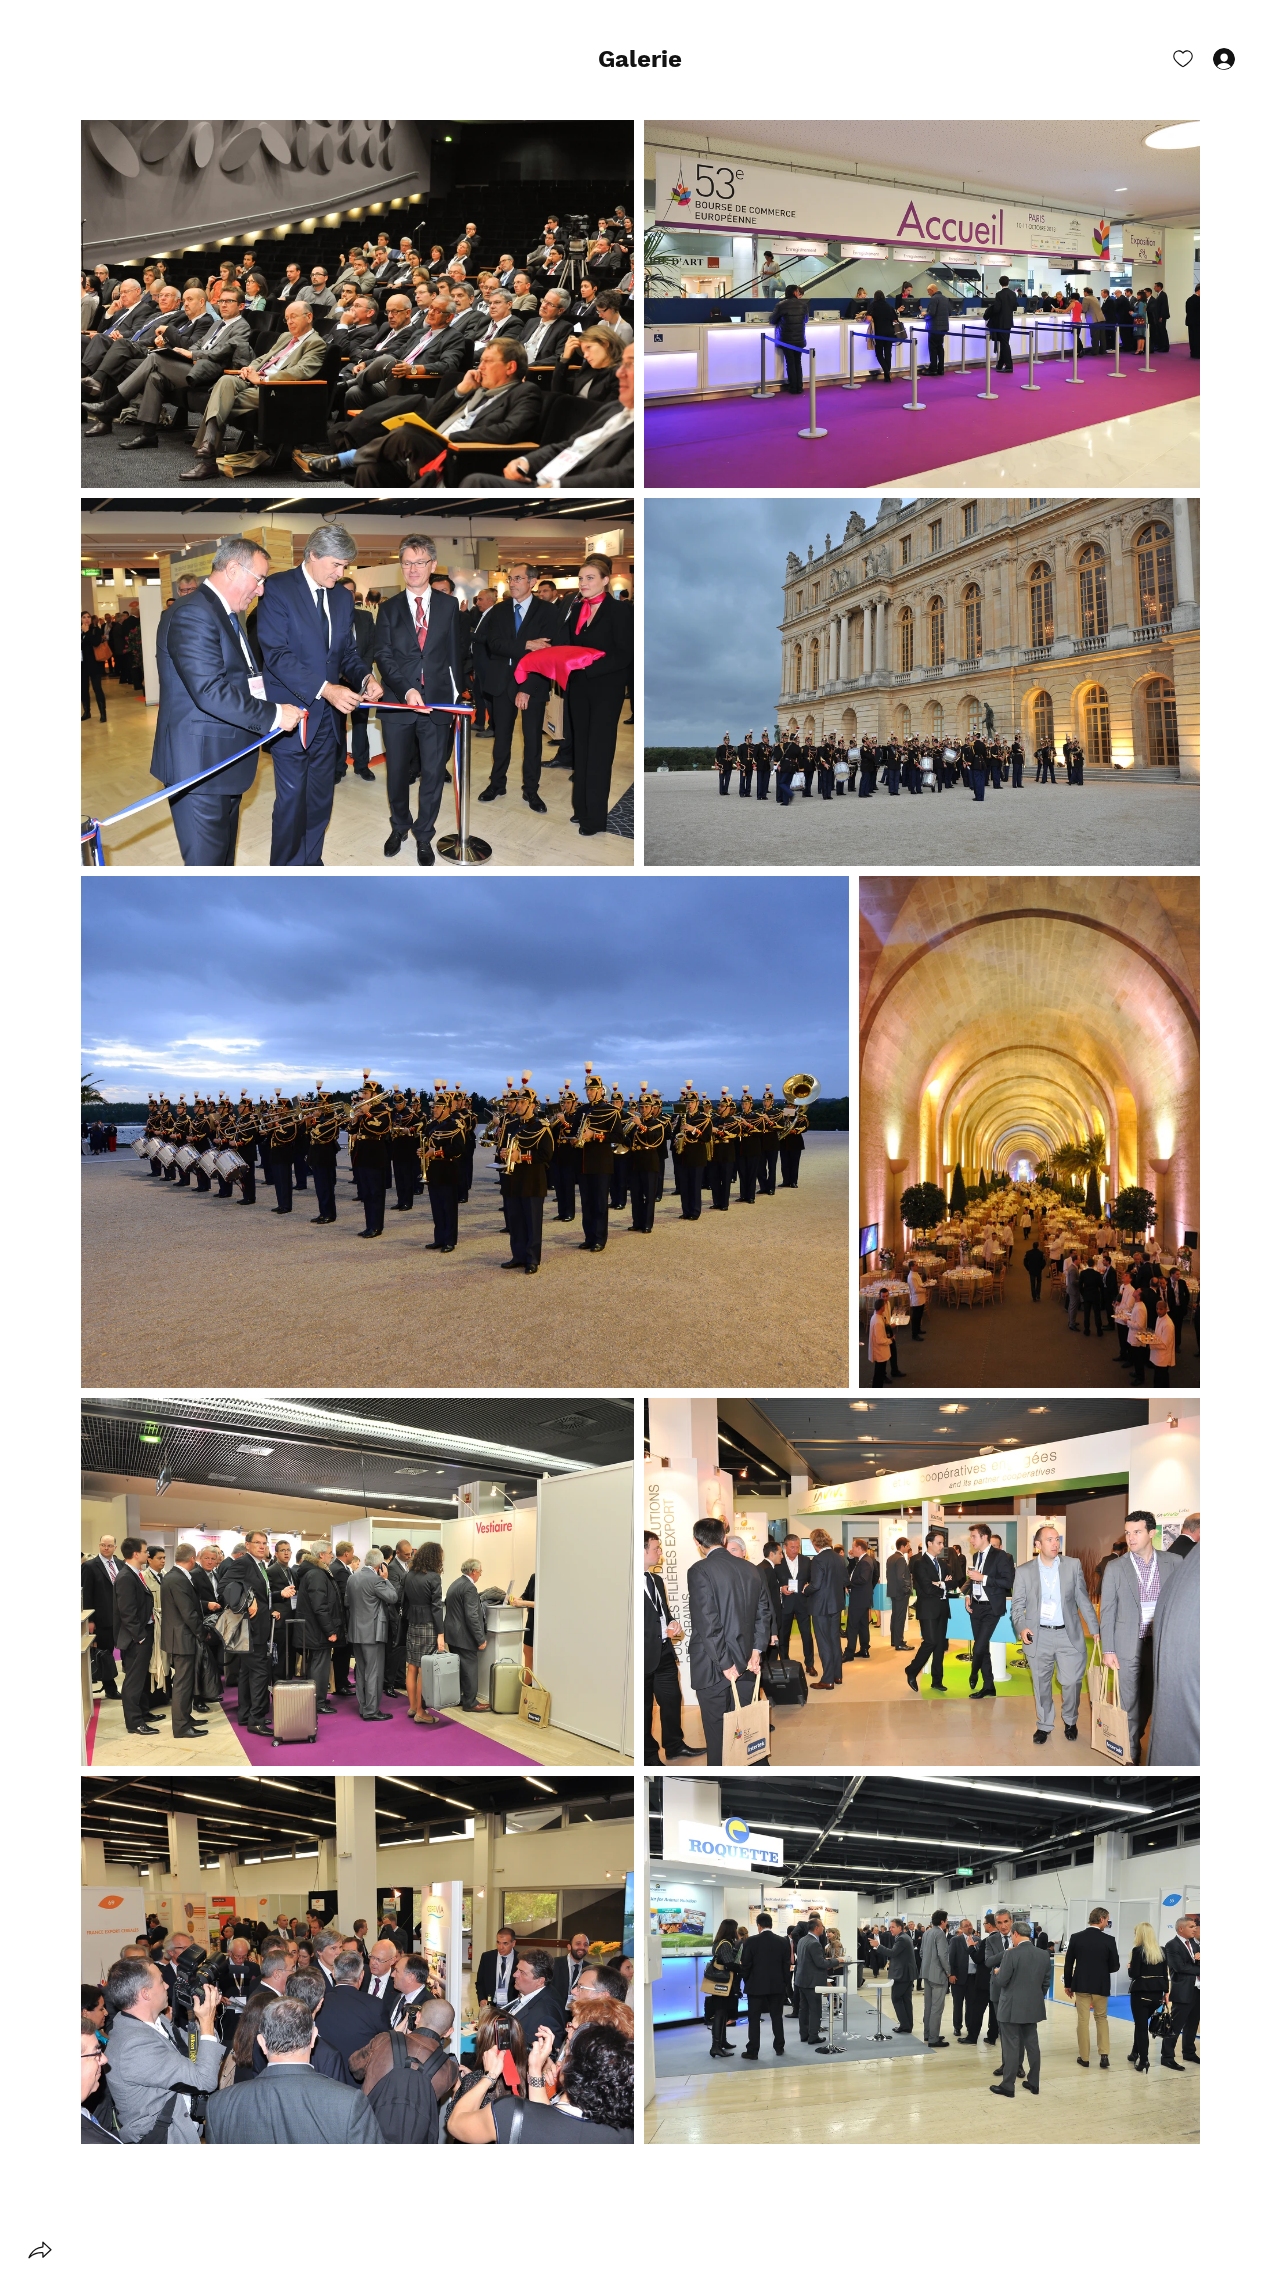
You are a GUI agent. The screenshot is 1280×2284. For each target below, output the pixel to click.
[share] (40, 2250)
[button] (640, 60)
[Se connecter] (1206, 58)
